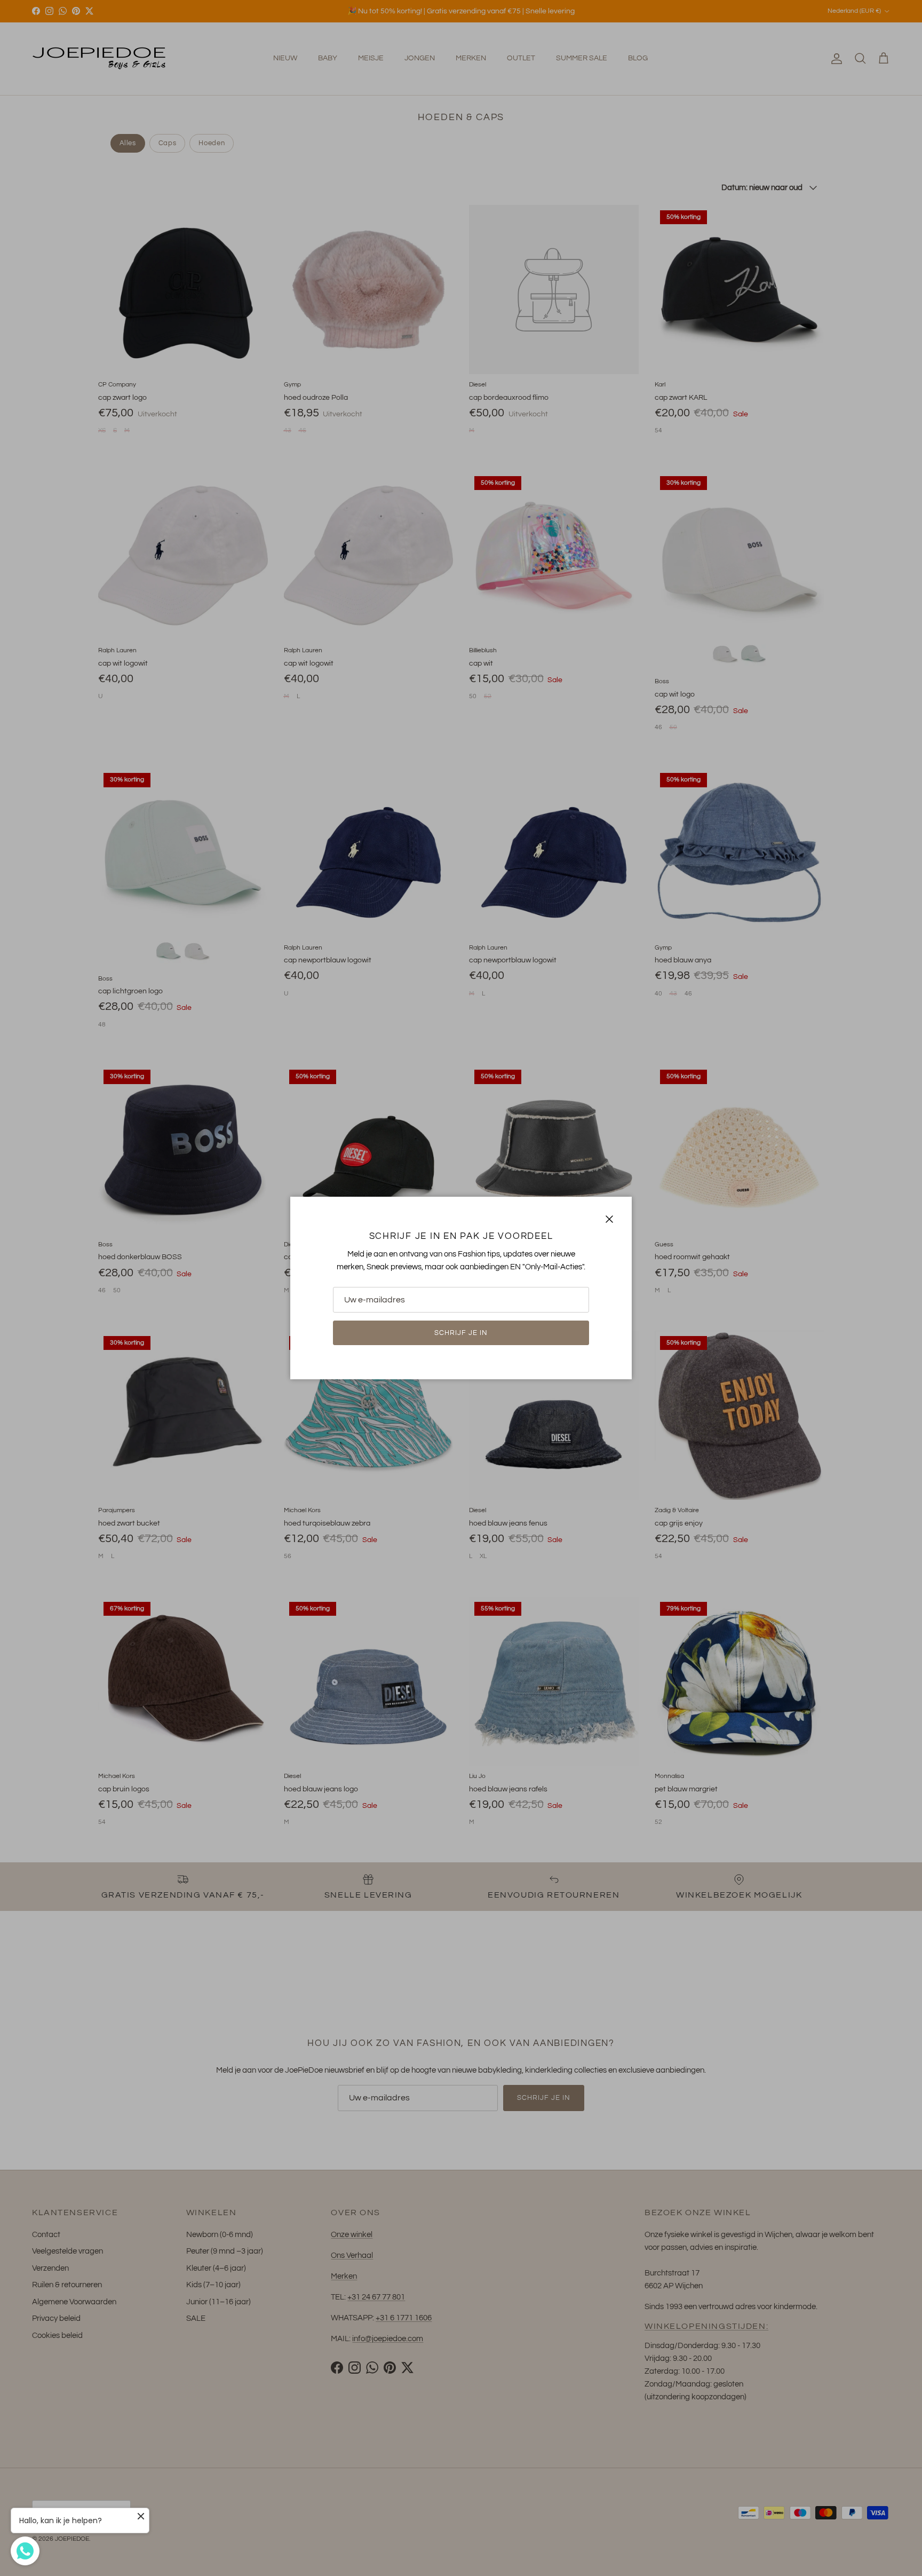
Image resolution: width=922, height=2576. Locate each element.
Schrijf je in (461, 1333)
